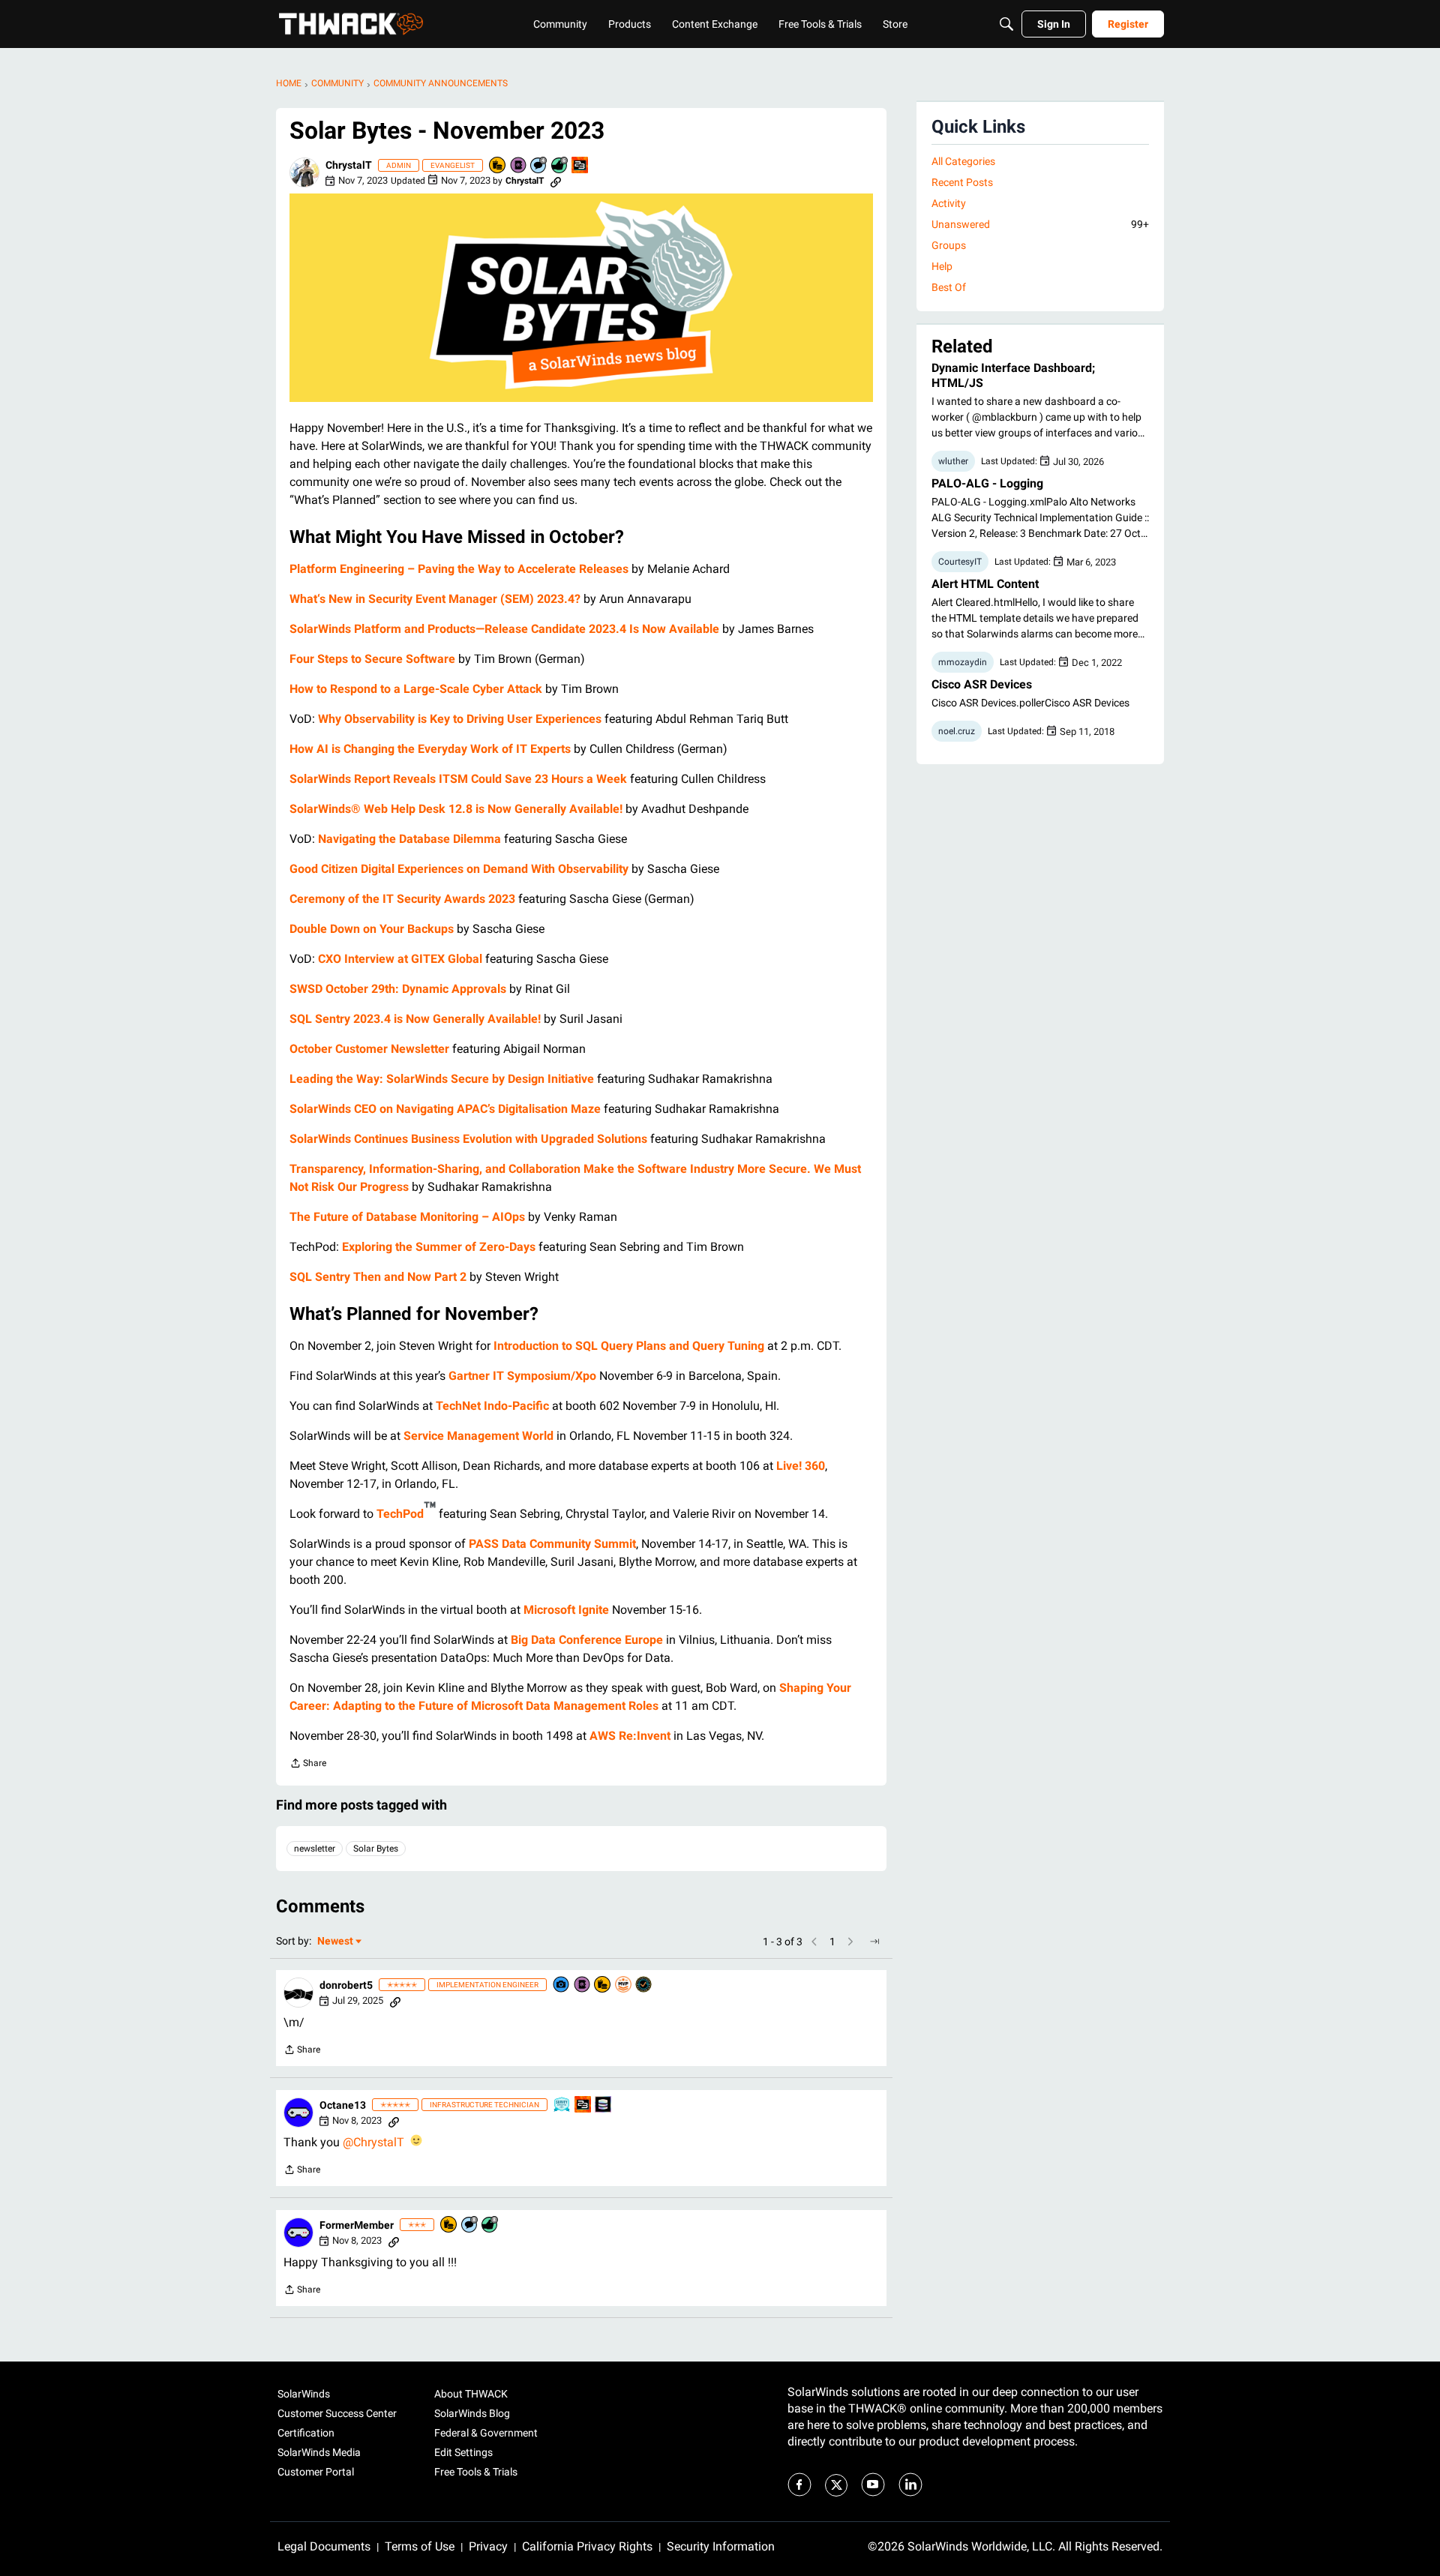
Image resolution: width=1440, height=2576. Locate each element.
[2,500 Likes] (490, 2225)
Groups (949, 245)
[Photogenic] (562, 1985)
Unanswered (1040, 224)
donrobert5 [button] (346, 1985)
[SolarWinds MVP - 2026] (624, 1985)
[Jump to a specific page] (874, 1942)
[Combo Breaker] (498, 166)
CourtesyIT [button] (960, 562)
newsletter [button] (315, 1849)
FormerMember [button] (357, 2225)
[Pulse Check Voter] (644, 1985)
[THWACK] (351, 24)
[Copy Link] (556, 181)
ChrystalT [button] (349, 165)
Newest (335, 1942)
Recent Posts (962, 182)
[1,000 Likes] (560, 166)
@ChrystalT (373, 2142)
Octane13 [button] (343, 2105)
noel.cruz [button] (957, 731)
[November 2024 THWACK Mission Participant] (604, 2105)
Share (308, 1765)
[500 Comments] (539, 166)
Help (942, 266)
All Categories (963, 161)
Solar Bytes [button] (376, 1849)
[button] (304, 172)
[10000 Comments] (470, 2225)
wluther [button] (953, 461)
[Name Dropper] (519, 166)
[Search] (1006, 24)
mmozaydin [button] (963, 662)
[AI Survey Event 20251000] (562, 2105)
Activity (949, 203)
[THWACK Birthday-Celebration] (580, 166)
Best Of (949, 287)
